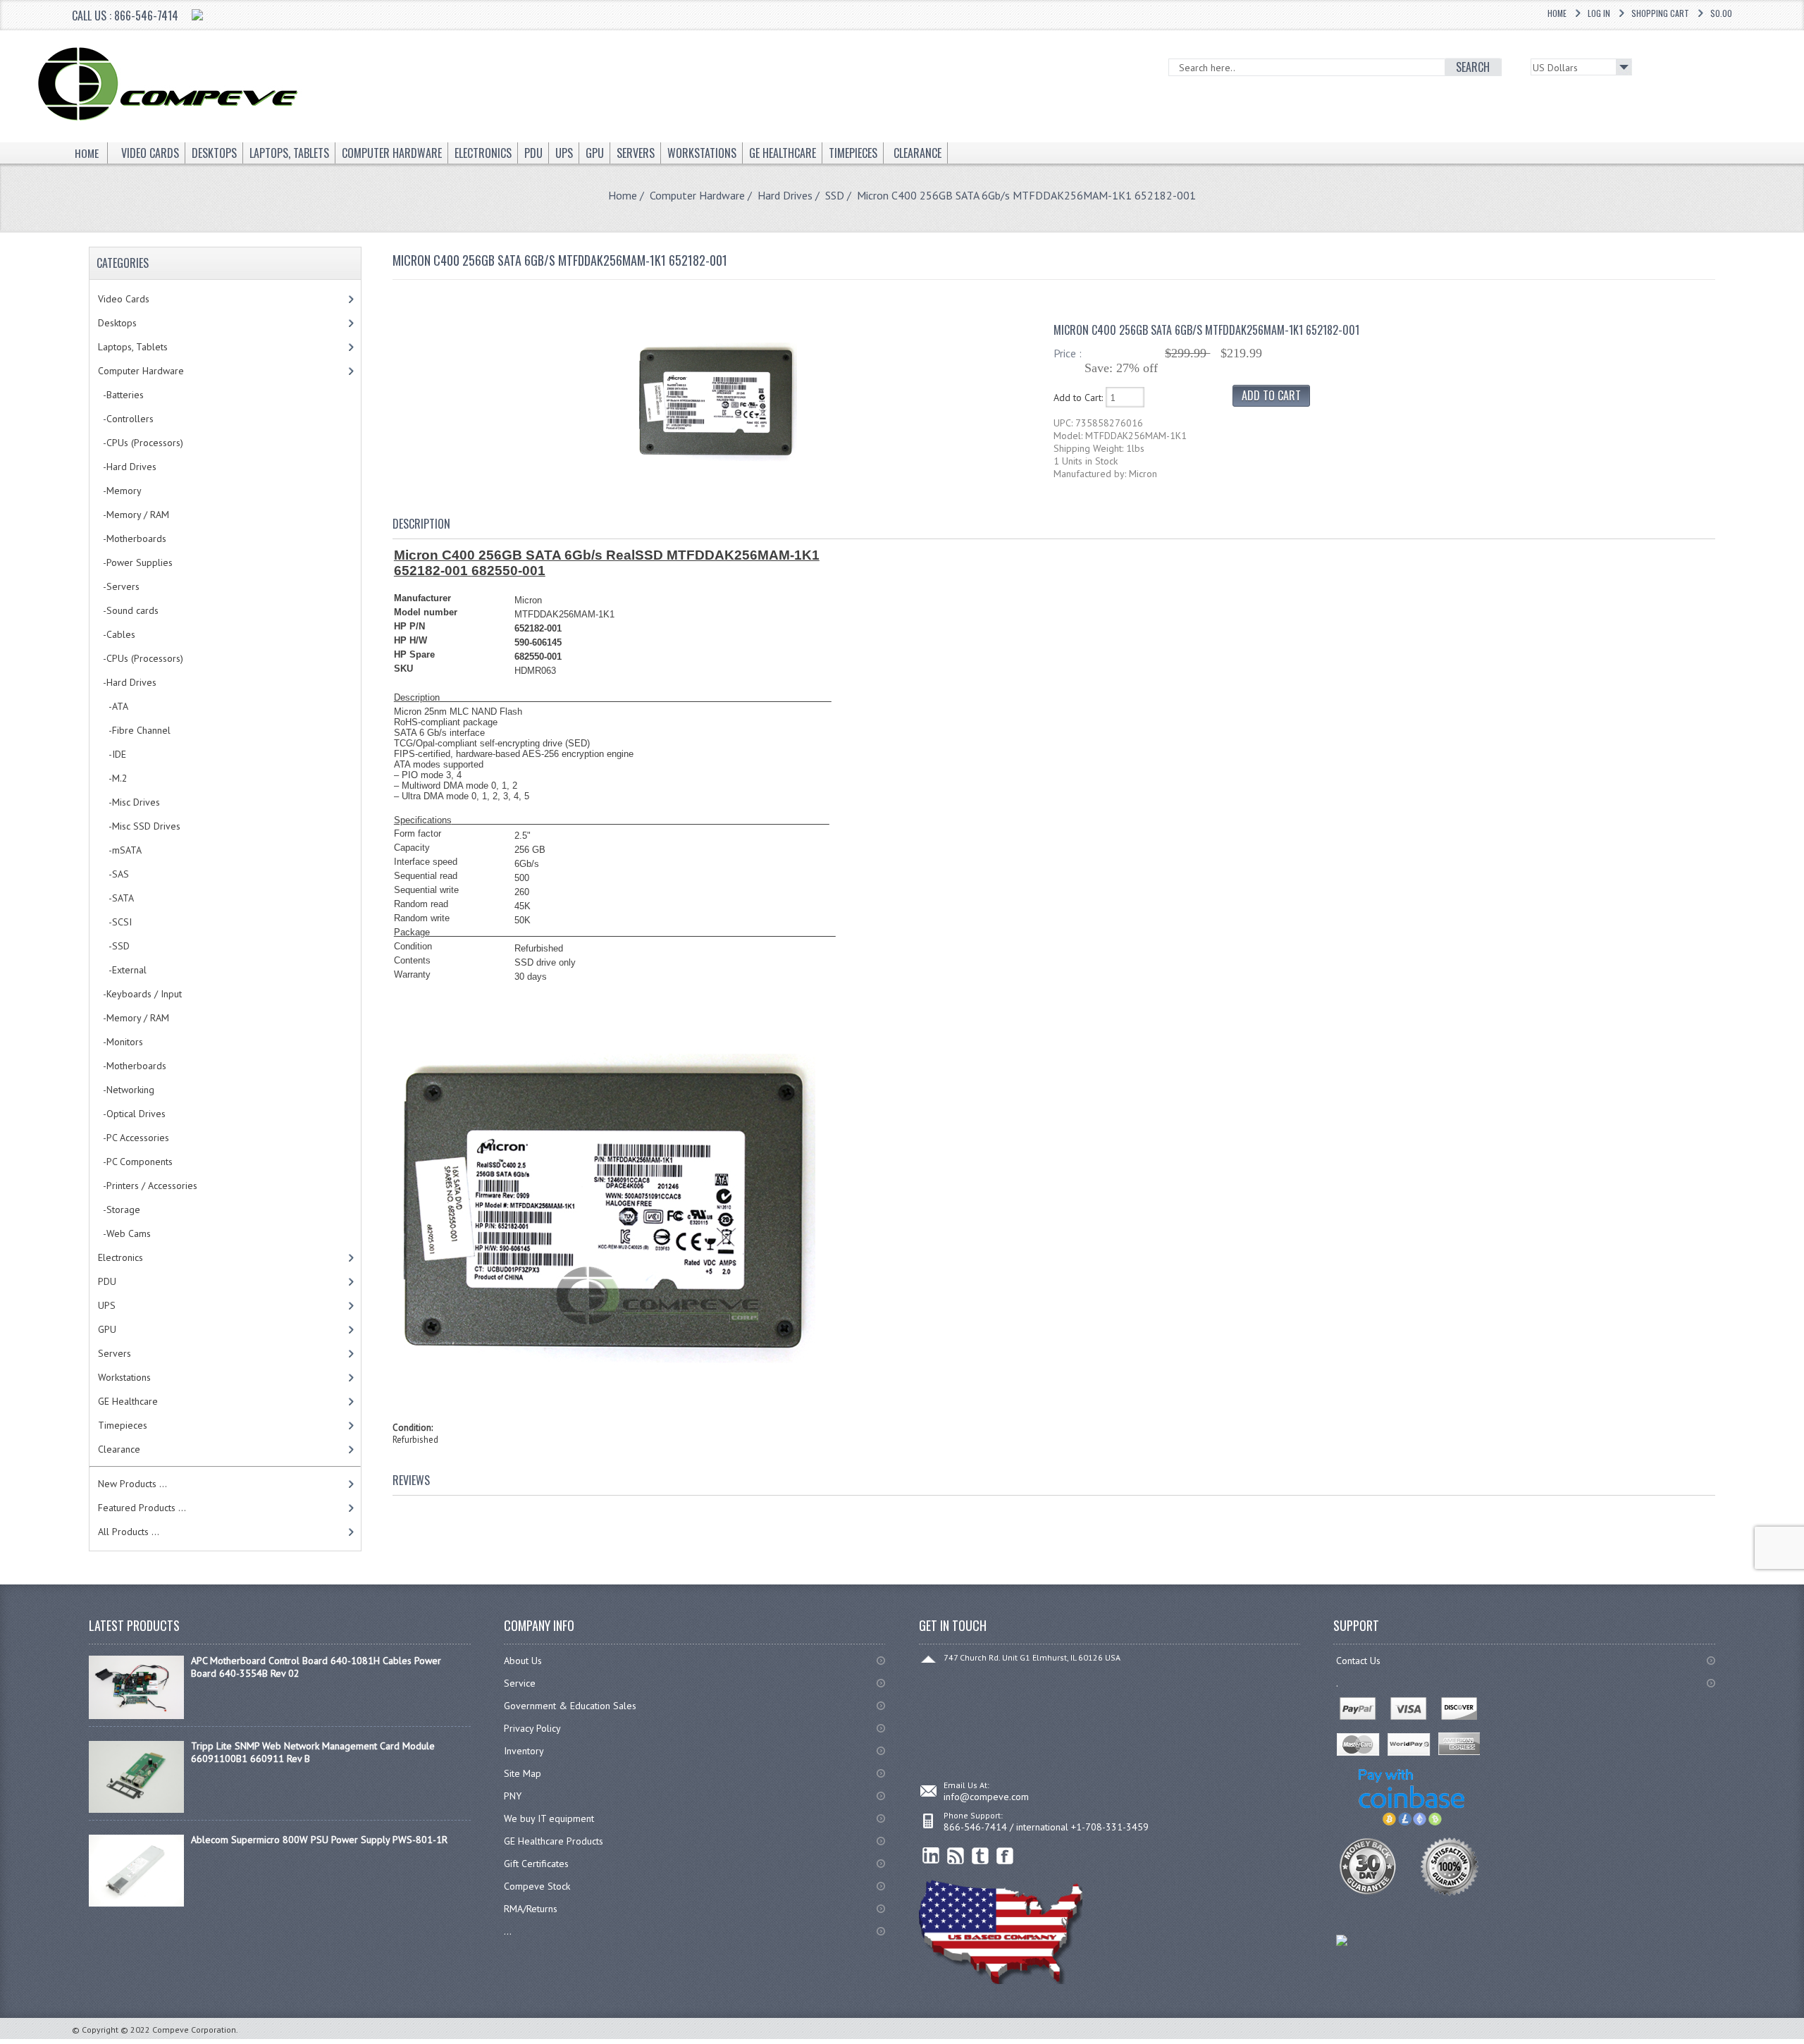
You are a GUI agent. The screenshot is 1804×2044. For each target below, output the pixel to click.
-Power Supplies (135, 562)
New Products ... (132, 1484)
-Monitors (121, 1042)
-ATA (113, 706)
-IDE (112, 754)
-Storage (119, 1209)
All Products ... (129, 1532)
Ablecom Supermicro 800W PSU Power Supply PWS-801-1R (319, 1840)
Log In (1599, 13)
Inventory (524, 1751)
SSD (835, 195)
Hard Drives (785, 195)
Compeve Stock (537, 1886)
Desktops (117, 323)
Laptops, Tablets (133, 347)
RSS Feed (956, 1856)
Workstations (124, 1377)
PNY (513, 1796)
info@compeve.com (986, 1797)
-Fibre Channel (134, 730)
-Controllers (126, 419)
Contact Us (1358, 1661)
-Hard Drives (127, 467)
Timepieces (123, 1425)
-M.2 (113, 778)
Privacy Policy (532, 1728)
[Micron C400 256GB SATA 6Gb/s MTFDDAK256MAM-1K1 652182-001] (716, 480)
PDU (107, 1281)
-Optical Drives (132, 1114)
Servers (115, 1353)
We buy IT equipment (549, 1818)
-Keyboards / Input (140, 994)
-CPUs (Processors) (141, 443)
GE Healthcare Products (554, 1841)
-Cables (117, 634)
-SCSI (115, 922)
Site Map (523, 1773)
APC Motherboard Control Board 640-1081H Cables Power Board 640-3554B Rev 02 (316, 1667)
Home (1557, 13)
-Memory (120, 491)
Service (520, 1683)
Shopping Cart (1660, 13)
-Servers (119, 586)
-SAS (113, 874)
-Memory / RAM (134, 515)
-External (122, 970)
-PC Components (135, 1162)
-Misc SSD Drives (139, 826)
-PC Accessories (134, 1138)
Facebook (1005, 1856)
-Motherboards (132, 538)
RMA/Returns (531, 1909)
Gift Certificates (536, 1864)
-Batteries (121, 395)
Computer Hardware (697, 195)
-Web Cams (124, 1233)
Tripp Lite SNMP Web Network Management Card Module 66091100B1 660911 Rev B (313, 1752)
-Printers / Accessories (148, 1186)
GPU (107, 1329)
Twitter (981, 1856)
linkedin (931, 1856)
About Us (523, 1661)
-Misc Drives (129, 802)
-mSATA (120, 850)
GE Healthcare (128, 1401)
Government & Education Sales (570, 1706)
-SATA (116, 898)
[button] (1803, 2043)
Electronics (121, 1257)
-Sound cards (128, 610)
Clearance (119, 1449)
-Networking (126, 1090)
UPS (107, 1305)
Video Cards (124, 299)
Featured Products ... (142, 1508)
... (508, 1931)
